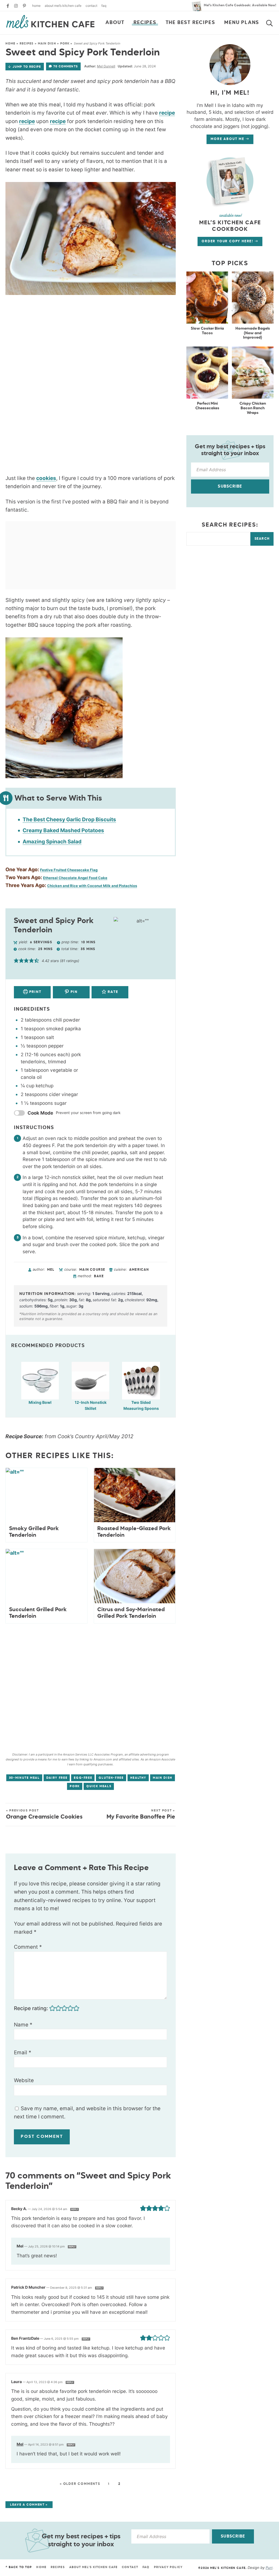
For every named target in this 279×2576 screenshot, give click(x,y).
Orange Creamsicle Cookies (44, 1814)
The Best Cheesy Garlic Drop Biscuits (69, 820)
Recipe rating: (31, 2008)
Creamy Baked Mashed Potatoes (63, 830)
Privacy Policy (168, 2567)
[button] (16, 961)
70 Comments (66, 66)
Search (262, 539)
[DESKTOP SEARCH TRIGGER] (273, 22)
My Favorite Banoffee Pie (141, 1814)
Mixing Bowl (40, 1402)
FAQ (104, 6)
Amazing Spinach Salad (52, 842)
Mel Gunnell (106, 66)
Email (23, 2053)
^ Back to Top (19, 2567)
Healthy (138, 1778)
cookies (46, 478)
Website (24, 2080)
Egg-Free (83, 1778)
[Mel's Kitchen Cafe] (50, 22)
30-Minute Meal (24, 1778)
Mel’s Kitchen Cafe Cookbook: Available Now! (240, 5)
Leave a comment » (29, 2505)
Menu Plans (242, 23)
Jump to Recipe (27, 67)
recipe (167, 113)
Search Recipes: (230, 525)
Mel (20, 2444)
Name (23, 2025)
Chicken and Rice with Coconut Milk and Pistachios (92, 886)
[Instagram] (16, 6)
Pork (65, 44)
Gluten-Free (111, 1778)
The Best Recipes (190, 23)
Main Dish (47, 44)
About (115, 23)
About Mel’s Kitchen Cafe (63, 6)
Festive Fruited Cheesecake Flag (69, 870)
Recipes (145, 23)
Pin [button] (74, 992)
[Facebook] (8, 6)
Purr (269, 2568)
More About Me (228, 139)
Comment (28, 1947)
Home (36, 6)
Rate (112, 992)
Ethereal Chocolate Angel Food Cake (75, 878)
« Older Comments (80, 2484)
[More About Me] (230, 181)
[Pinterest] (24, 6)
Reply (75, 2209)
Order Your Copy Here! (228, 241)
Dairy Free (57, 1778)
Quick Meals (99, 1786)
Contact (91, 6)
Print (35, 992)
